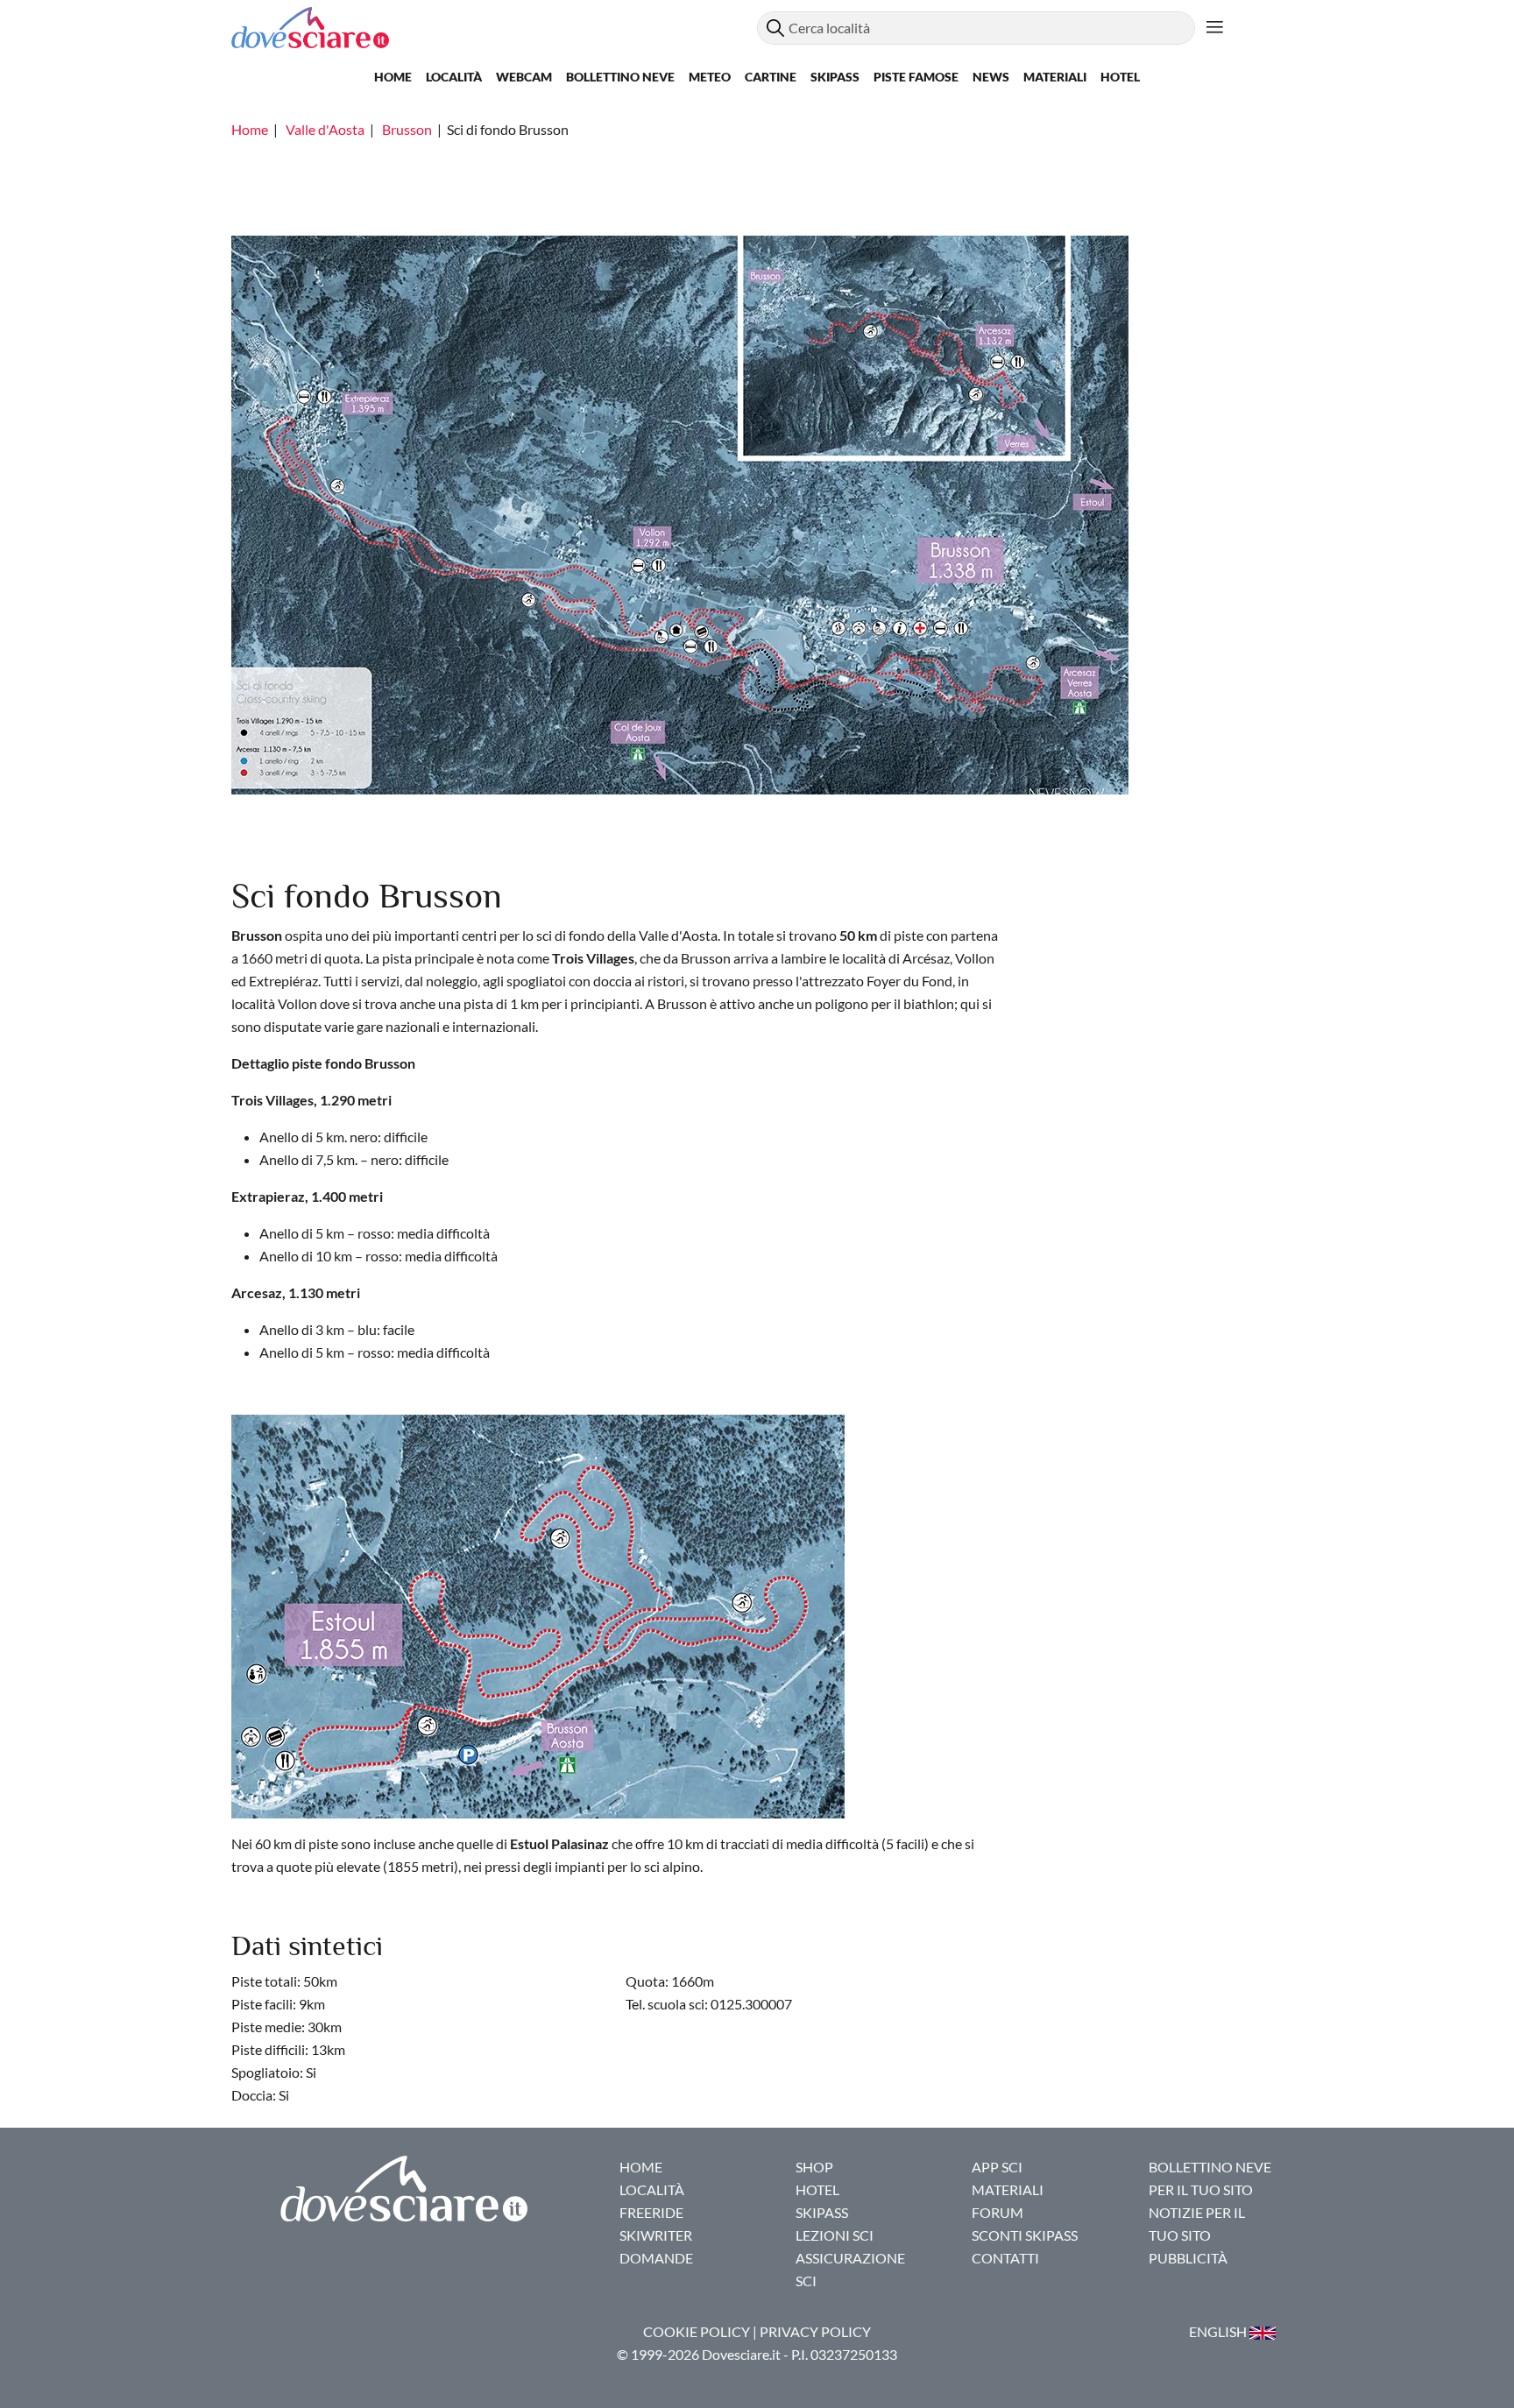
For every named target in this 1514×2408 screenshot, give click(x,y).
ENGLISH (1219, 2331)
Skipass (835, 77)
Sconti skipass (1025, 2235)
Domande (656, 2258)
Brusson (407, 129)
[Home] (494, 28)
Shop (814, 2167)
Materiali (1055, 77)
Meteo (710, 77)
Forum (998, 2212)
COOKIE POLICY (697, 2331)
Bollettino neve (620, 77)
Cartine (771, 77)
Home (393, 77)
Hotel (1120, 77)
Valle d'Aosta (325, 129)
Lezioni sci (835, 2235)
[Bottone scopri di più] (1215, 28)
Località (454, 77)
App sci (997, 2167)
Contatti (1005, 2258)
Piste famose (916, 77)
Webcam (524, 77)
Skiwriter (656, 2235)
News (991, 77)
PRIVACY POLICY (815, 2331)
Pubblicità (1188, 2258)
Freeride (651, 2212)
